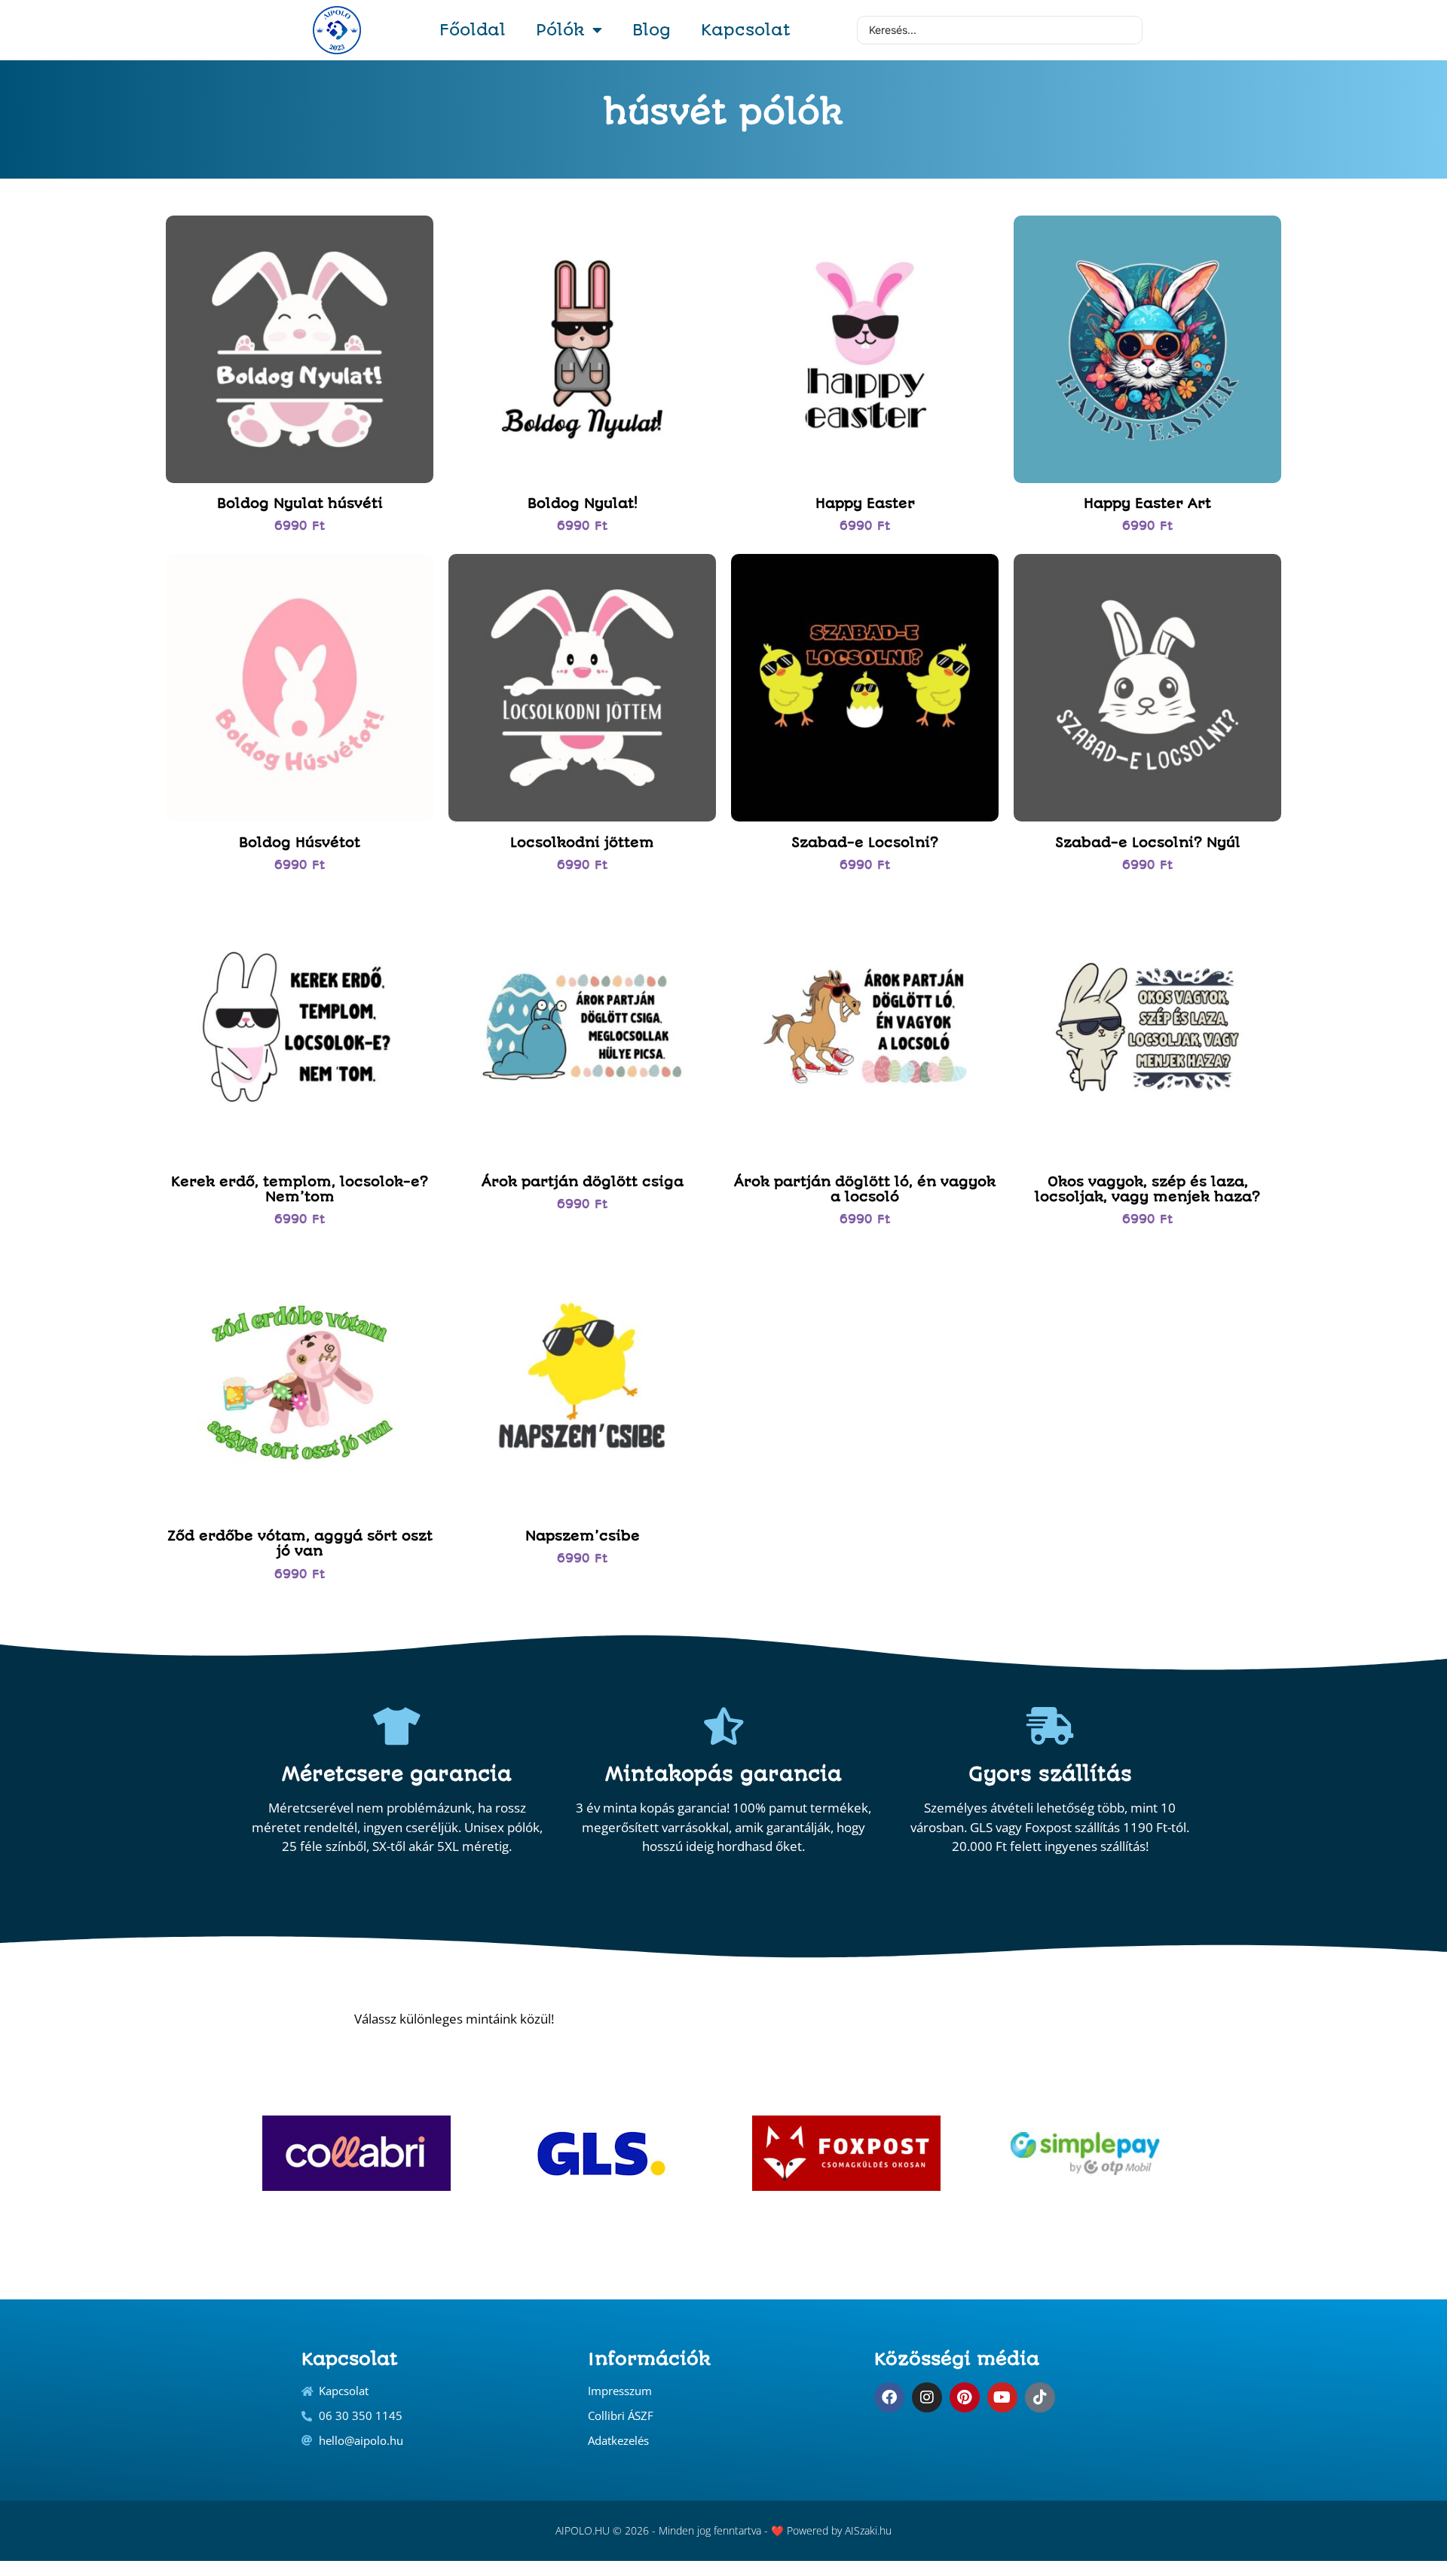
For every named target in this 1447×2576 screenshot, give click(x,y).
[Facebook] (889, 2397)
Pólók (560, 30)
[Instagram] (927, 2397)
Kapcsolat (746, 30)
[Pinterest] (965, 2397)
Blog (652, 30)
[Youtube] (1002, 2397)
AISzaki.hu (868, 2530)
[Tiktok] (1040, 2397)
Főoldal (473, 30)
